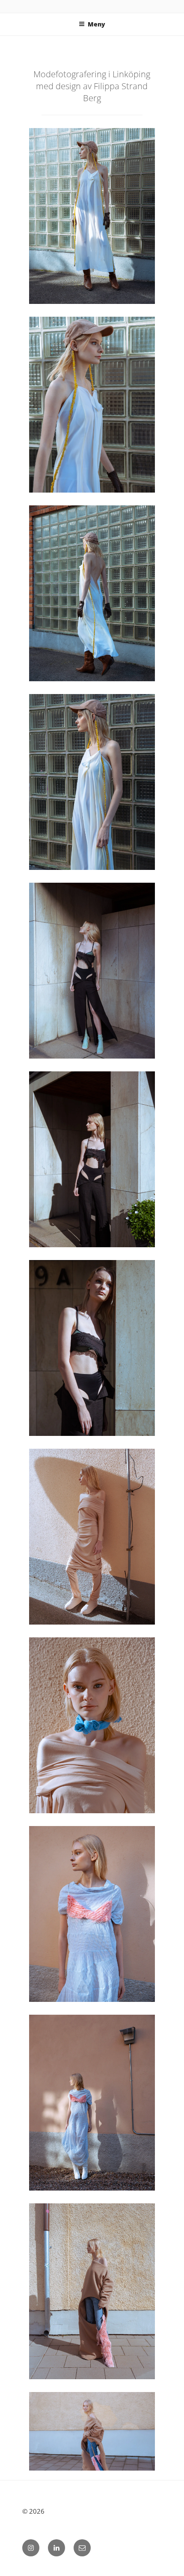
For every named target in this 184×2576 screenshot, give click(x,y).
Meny (96, 24)
